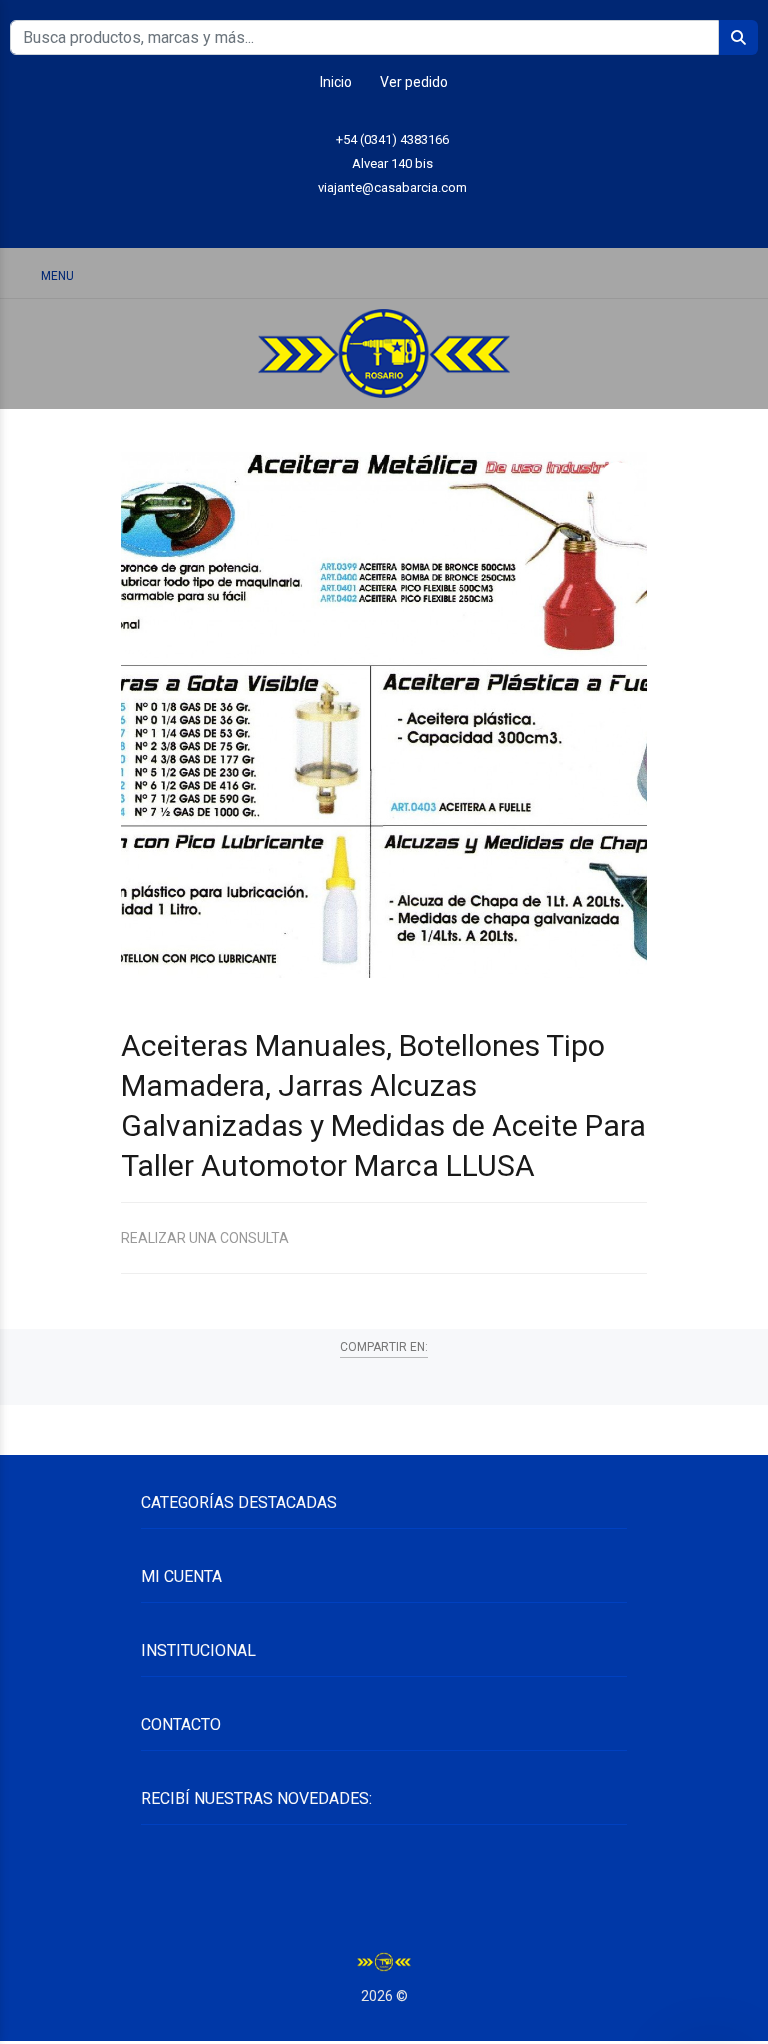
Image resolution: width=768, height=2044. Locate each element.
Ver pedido (414, 82)
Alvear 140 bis (392, 163)
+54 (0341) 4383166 (392, 139)
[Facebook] (429, 218)
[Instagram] (384, 218)
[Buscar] (638, 274)
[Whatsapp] (339, 218)
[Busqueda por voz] (586, 275)
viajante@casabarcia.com (392, 187)
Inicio (336, 82)
